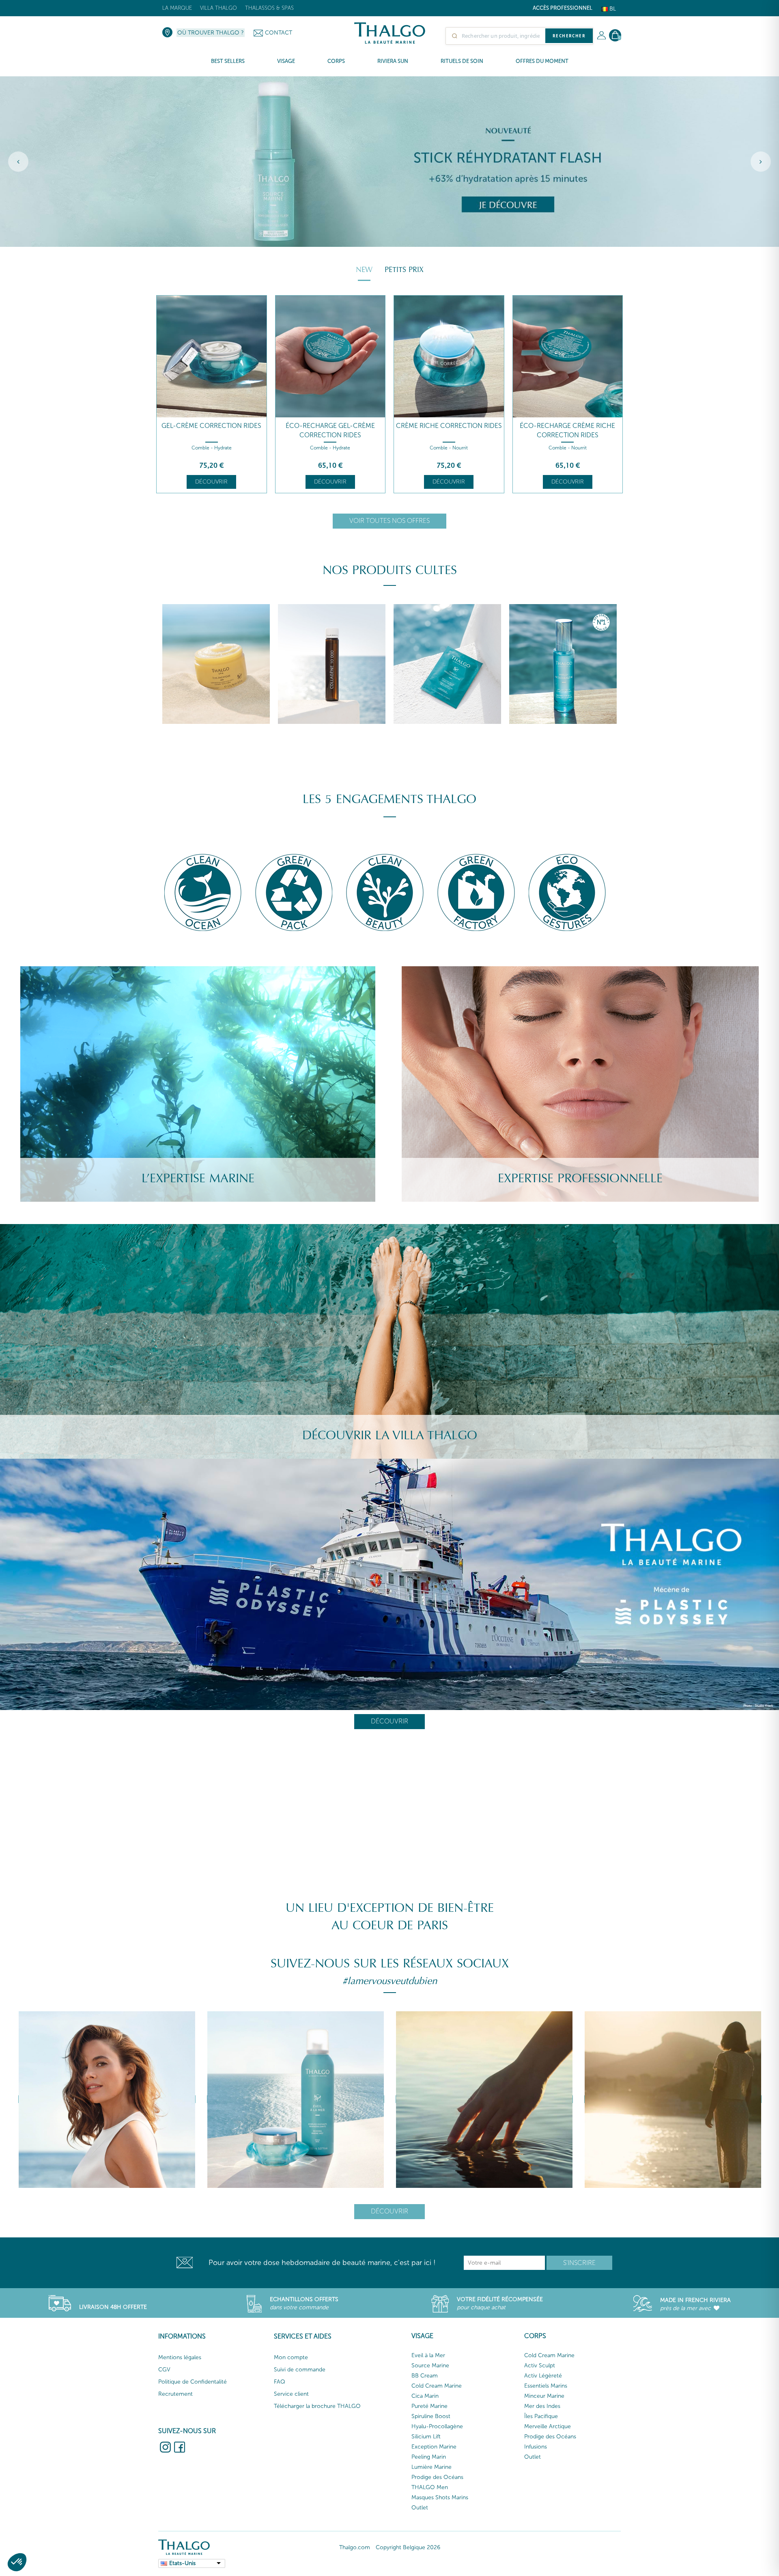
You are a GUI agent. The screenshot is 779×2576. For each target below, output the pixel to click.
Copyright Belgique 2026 (408, 2547)
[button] (17, 2562)
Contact (279, 33)
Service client (291, 2394)
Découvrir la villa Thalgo (390, 1435)
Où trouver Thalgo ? (211, 33)
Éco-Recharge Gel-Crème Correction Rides (211, 430)
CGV (164, 2370)
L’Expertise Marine (198, 1178)
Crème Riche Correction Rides (330, 426)
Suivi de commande (300, 2370)
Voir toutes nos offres (389, 521)
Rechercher (569, 36)
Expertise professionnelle (580, 1178)
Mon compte (291, 2357)
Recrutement (175, 2394)
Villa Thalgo (218, 8)
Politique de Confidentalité (193, 2382)
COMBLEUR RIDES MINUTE (568, 426)
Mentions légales (180, 2357)
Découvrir (211, 482)
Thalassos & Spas (269, 8)
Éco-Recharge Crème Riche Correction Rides (449, 430)
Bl (612, 9)
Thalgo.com (355, 2547)
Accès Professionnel (563, 8)
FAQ (280, 2382)
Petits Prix (404, 270)
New (364, 270)
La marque (177, 8)
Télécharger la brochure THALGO (317, 2406)
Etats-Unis (182, 2563)
